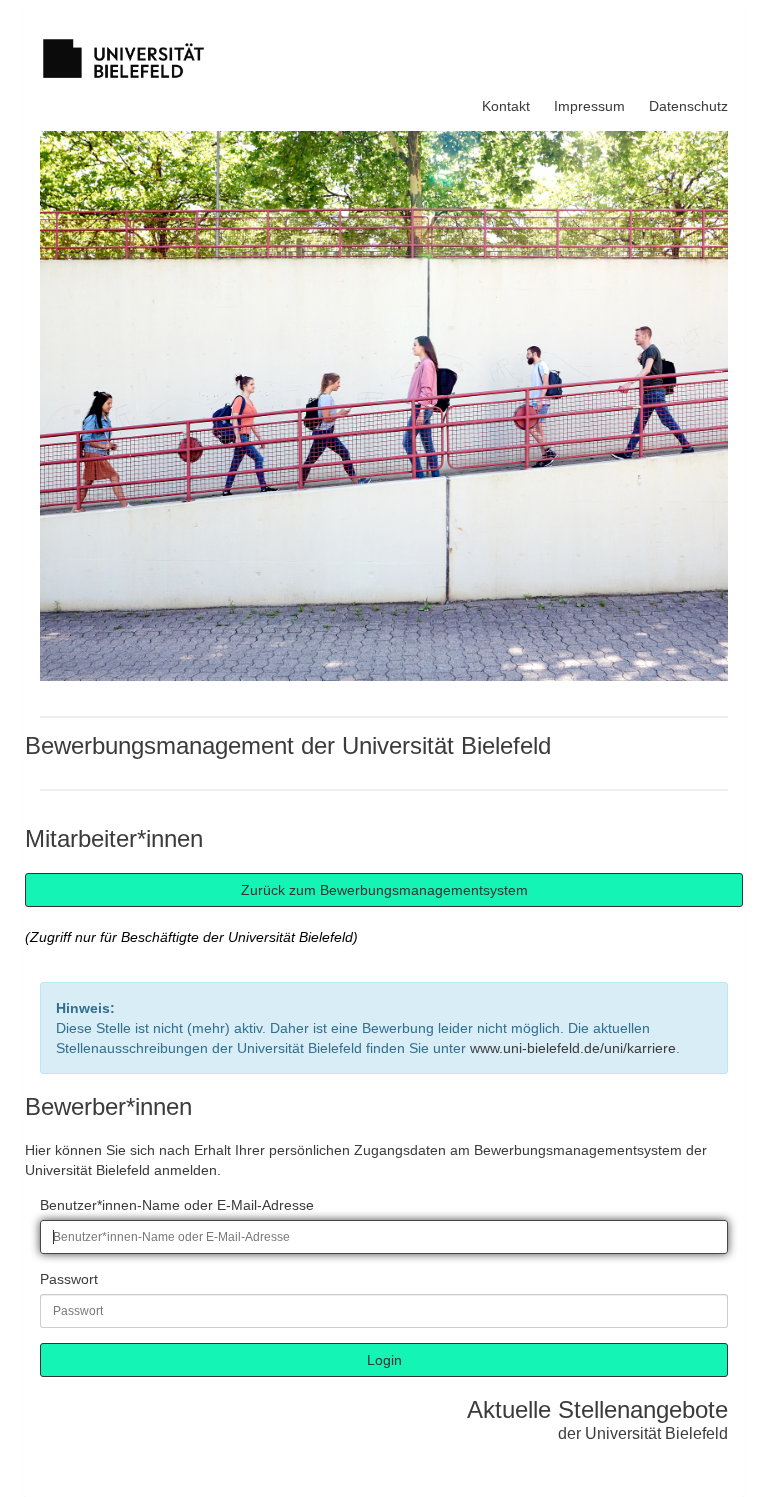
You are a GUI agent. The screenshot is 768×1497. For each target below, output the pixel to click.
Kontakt (506, 106)
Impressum (589, 106)
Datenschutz (688, 106)
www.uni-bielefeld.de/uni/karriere (573, 1048)
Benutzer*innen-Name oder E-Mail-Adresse (177, 1205)
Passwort (69, 1279)
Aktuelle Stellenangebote (597, 1409)
